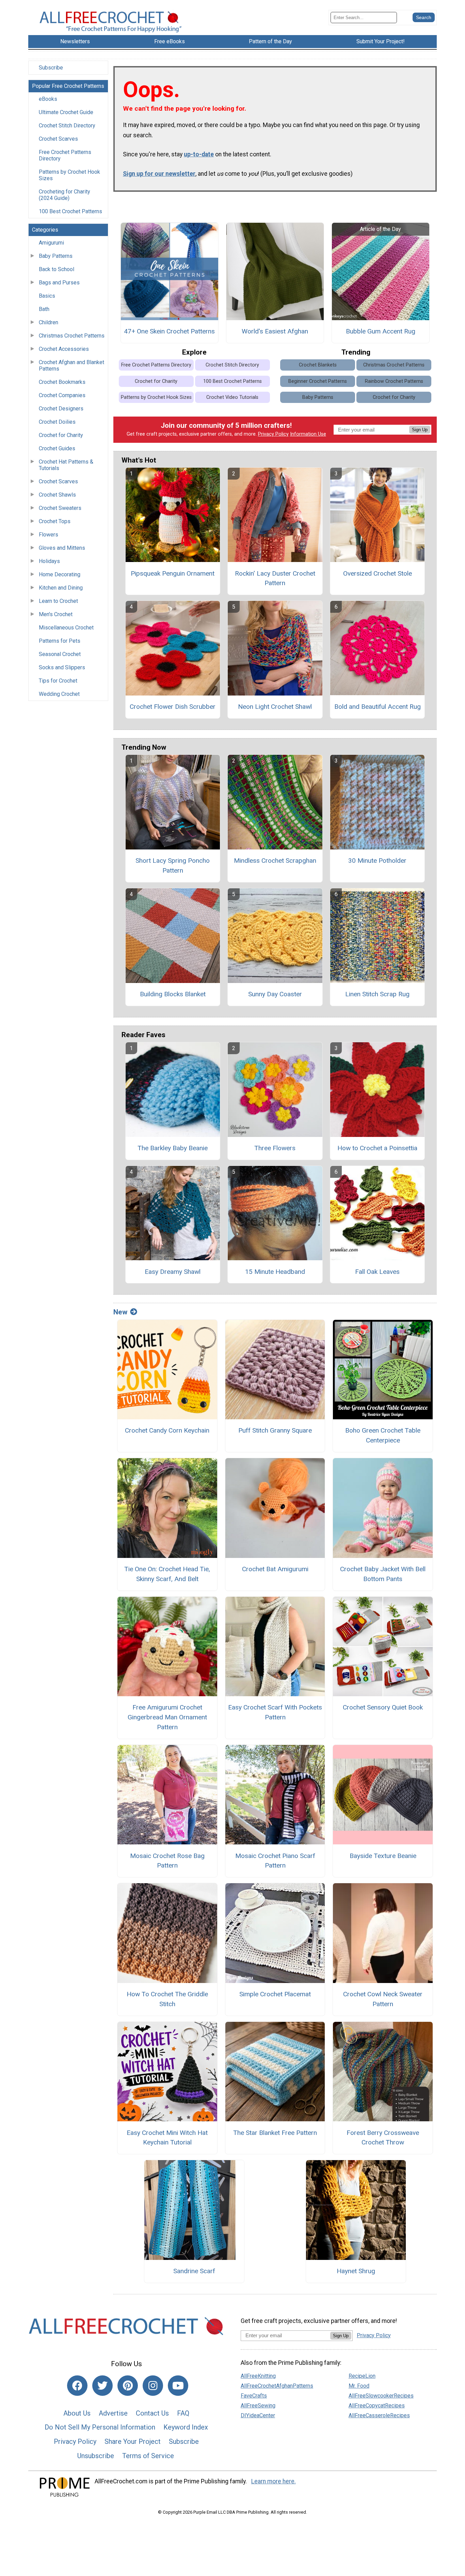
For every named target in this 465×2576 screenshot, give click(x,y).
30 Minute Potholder (377, 861)
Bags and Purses (59, 283)
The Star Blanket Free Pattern (275, 2133)
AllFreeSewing (258, 2406)
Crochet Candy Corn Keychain (167, 1430)
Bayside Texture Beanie (383, 1856)
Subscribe (51, 68)
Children (49, 322)
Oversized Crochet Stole (378, 573)
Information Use (308, 434)
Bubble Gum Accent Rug (381, 331)
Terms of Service (148, 2456)
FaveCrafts (254, 2396)
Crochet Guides (57, 448)
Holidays (49, 561)
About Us (77, 2413)
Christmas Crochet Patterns (72, 336)
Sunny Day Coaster (275, 994)
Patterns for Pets (60, 641)
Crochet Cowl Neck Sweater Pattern (383, 1999)
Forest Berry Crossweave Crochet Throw (383, 2138)
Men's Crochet (56, 614)
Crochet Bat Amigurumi (275, 1569)
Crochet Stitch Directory (67, 126)
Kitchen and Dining (61, 588)
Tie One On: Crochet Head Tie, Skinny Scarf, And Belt (167, 1574)
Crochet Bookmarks (62, 382)
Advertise (113, 2413)
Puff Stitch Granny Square (275, 1430)
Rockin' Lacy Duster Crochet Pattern (275, 578)
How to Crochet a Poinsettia (377, 1148)
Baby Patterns (56, 256)
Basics (47, 296)
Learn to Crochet (58, 601)
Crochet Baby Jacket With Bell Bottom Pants (383, 1574)
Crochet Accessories (64, 349)
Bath (44, 309)
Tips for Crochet (58, 681)
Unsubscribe (96, 2456)
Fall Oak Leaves (377, 1272)
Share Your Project (133, 2441)
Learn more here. (274, 2481)
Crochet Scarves (58, 139)
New (120, 1312)
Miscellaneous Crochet (66, 628)
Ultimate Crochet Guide (66, 112)
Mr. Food (359, 2386)
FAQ (183, 2413)
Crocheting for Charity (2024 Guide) (65, 195)
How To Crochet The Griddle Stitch (167, 1999)
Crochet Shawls (57, 495)
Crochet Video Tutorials (232, 397)
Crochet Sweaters (60, 508)
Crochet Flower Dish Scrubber (173, 707)
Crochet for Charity (61, 435)
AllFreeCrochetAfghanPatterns (277, 2386)
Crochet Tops (55, 521)
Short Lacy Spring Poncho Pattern (173, 865)
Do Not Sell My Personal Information (100, 2427)
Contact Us (152, 2413)
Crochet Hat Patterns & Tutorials (66, 465)
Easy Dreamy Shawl (173, 1272)
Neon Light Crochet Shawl (275, 707)
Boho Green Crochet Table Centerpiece (383, 1435)
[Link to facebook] (77, 2386)
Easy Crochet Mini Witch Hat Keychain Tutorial (167, 2138)
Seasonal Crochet (60, 654)
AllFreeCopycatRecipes (377, 2406)
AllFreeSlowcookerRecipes (381, 2396)
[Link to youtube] (178, 2386)
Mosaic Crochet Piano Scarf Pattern (275, 1861)
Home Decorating (60, 574)
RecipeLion (362, 2376)
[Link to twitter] (102, 2386)
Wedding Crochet (59, 694)
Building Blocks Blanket (173, 994)
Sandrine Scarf (194, 2271)
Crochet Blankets (318, 365)
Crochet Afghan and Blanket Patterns (71, 365)
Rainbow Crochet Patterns (394, 381)
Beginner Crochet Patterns (318, 381)
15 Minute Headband (275, 1272)
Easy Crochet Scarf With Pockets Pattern (275, 1712)
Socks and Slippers (62, 667)
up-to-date (199, 154)
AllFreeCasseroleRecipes (379, 2415)
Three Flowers (275, 1148)
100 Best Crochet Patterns (70, 211)
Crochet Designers (61, 409)
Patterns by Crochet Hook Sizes (69, 175)
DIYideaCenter (258, 2415)
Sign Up (420, 430)
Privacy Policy (273, 434)
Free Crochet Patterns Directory (65, 155)
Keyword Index (186, 2427)
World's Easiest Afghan (275, 331)
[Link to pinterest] (128, 2386)
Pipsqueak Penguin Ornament (173, 573)
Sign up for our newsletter (159, 174)
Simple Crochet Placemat (275, 1994)
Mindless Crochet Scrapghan (275, 861)
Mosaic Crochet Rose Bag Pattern (167, 1861)
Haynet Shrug (356, 2271)
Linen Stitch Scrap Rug (377, 994)
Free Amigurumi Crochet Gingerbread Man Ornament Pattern (167, 1717)
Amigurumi (51, 243)
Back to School (57, 269)
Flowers (49, 535)
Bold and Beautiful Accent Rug (378, 707)
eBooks (48, 99)
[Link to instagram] (153, 2386)
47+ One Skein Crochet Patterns (169, 331)
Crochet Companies (62, 395)
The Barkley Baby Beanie (173, 1148)
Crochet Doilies (57, 422)
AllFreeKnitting (258, 2376)
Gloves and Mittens (62, 548)
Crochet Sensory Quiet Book (383, 1707)
